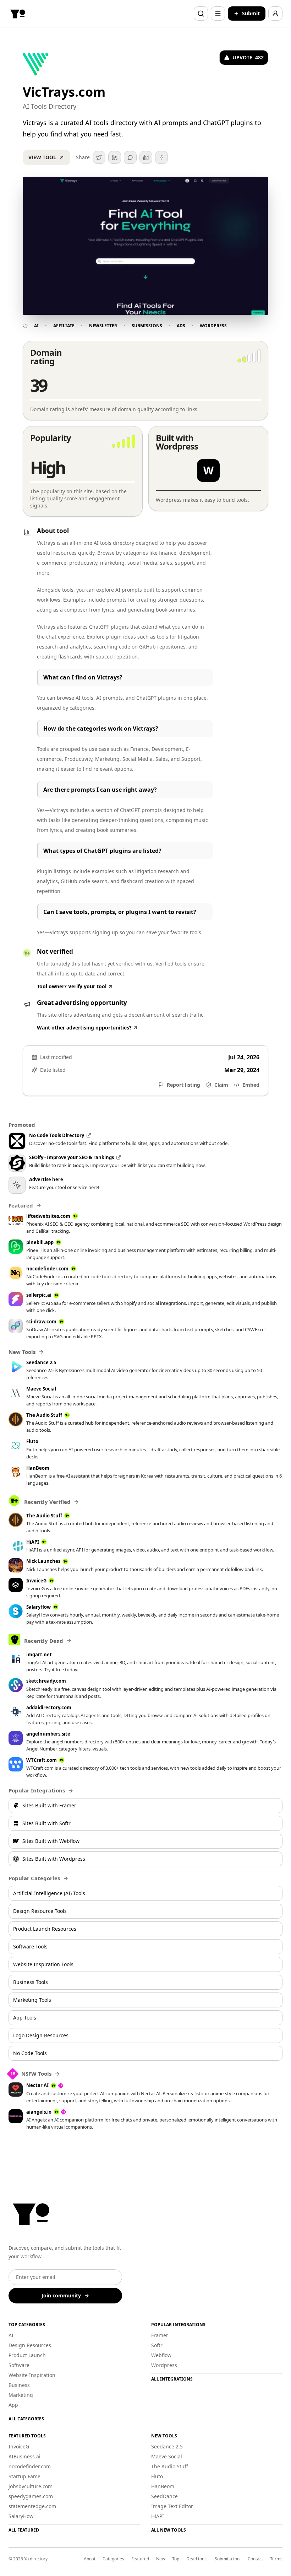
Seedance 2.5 (167, 2446)
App (13, 2405)
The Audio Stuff (170, 2466)
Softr (157, 2345)
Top (176, 2559)
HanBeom (163, 2486)
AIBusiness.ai (24, 2456)
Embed (251, 1085)
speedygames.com (31, 2496)
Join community (61, 2295)
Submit (251, 13)
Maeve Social (167, 2456)
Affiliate (64, 326)
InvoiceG (19, 2446)
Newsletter (103, 326)
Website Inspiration (32, 2375)
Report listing (183, 1085)
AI (36, 326)
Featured (140, 2559)
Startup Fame (24, 2476)
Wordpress (213, 326)
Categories (113, 2559)
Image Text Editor (172, 2506)
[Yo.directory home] (18, 14)
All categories (26, 2419)
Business (19, 2385)
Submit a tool (228, 2559)
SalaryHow (21, 2516)
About (90, 2559)
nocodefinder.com (30, 2466)
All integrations (172, 2379)
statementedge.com (32, 2506)
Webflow (161, 2355)
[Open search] (201, 14)
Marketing (21, 2395)
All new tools (169, 2530)
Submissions (147, 326)
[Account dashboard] (275, 14)
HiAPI (158, 2516)
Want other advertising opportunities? (84, 1028)
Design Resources (30, 2345)
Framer (160, 2335)
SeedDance (164, 2496)
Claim (221, 1085)
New (161, 2559)
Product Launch (27, 2355)
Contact (255, 2559)
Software (19, 2365)
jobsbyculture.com (31, 2486)
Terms (276, 2559)
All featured (24, 2530)
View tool (42, 157)
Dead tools (197, 2559)
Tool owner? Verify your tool (72, 986)
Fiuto (157, 2476)
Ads (181, 326)
